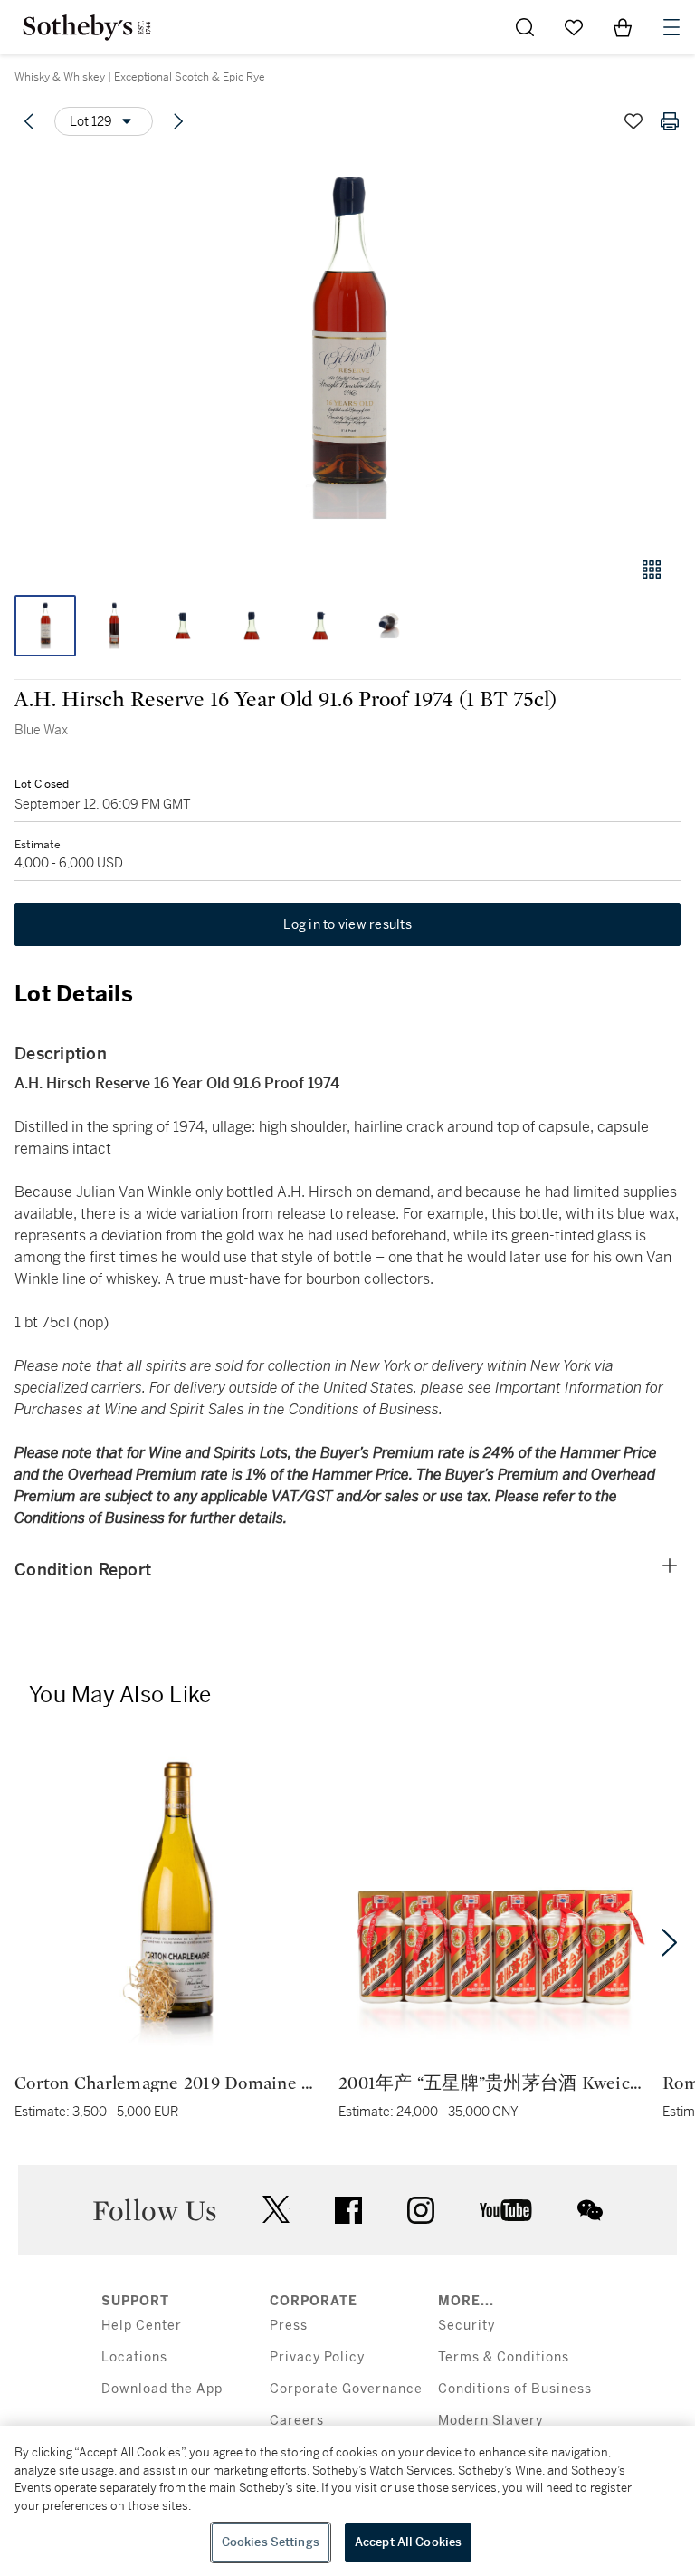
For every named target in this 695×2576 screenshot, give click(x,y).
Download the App (162, 2389)
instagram (421, 2210)
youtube (506, 2210)
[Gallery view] (652, 570)
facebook (348, 2210)
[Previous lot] (29, 121)
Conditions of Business (515, 2389)
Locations (134, 2357)
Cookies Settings (271, 2542)
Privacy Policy (317, 2357)
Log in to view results (347, 924)
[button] (347, 347)
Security (467, 2326)
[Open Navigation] (671, 27)
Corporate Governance (346, 2389)
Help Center (142, 2326)
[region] (347, 2501)
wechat (590, 2210)
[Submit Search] (525, 27)
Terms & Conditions (504, 2357)
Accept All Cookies (408, 2542)
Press (289, 2326)
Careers (297, 2421)
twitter (276, 2210)
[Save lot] (633, 121)
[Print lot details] (670, 121)
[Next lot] (178, 121)
